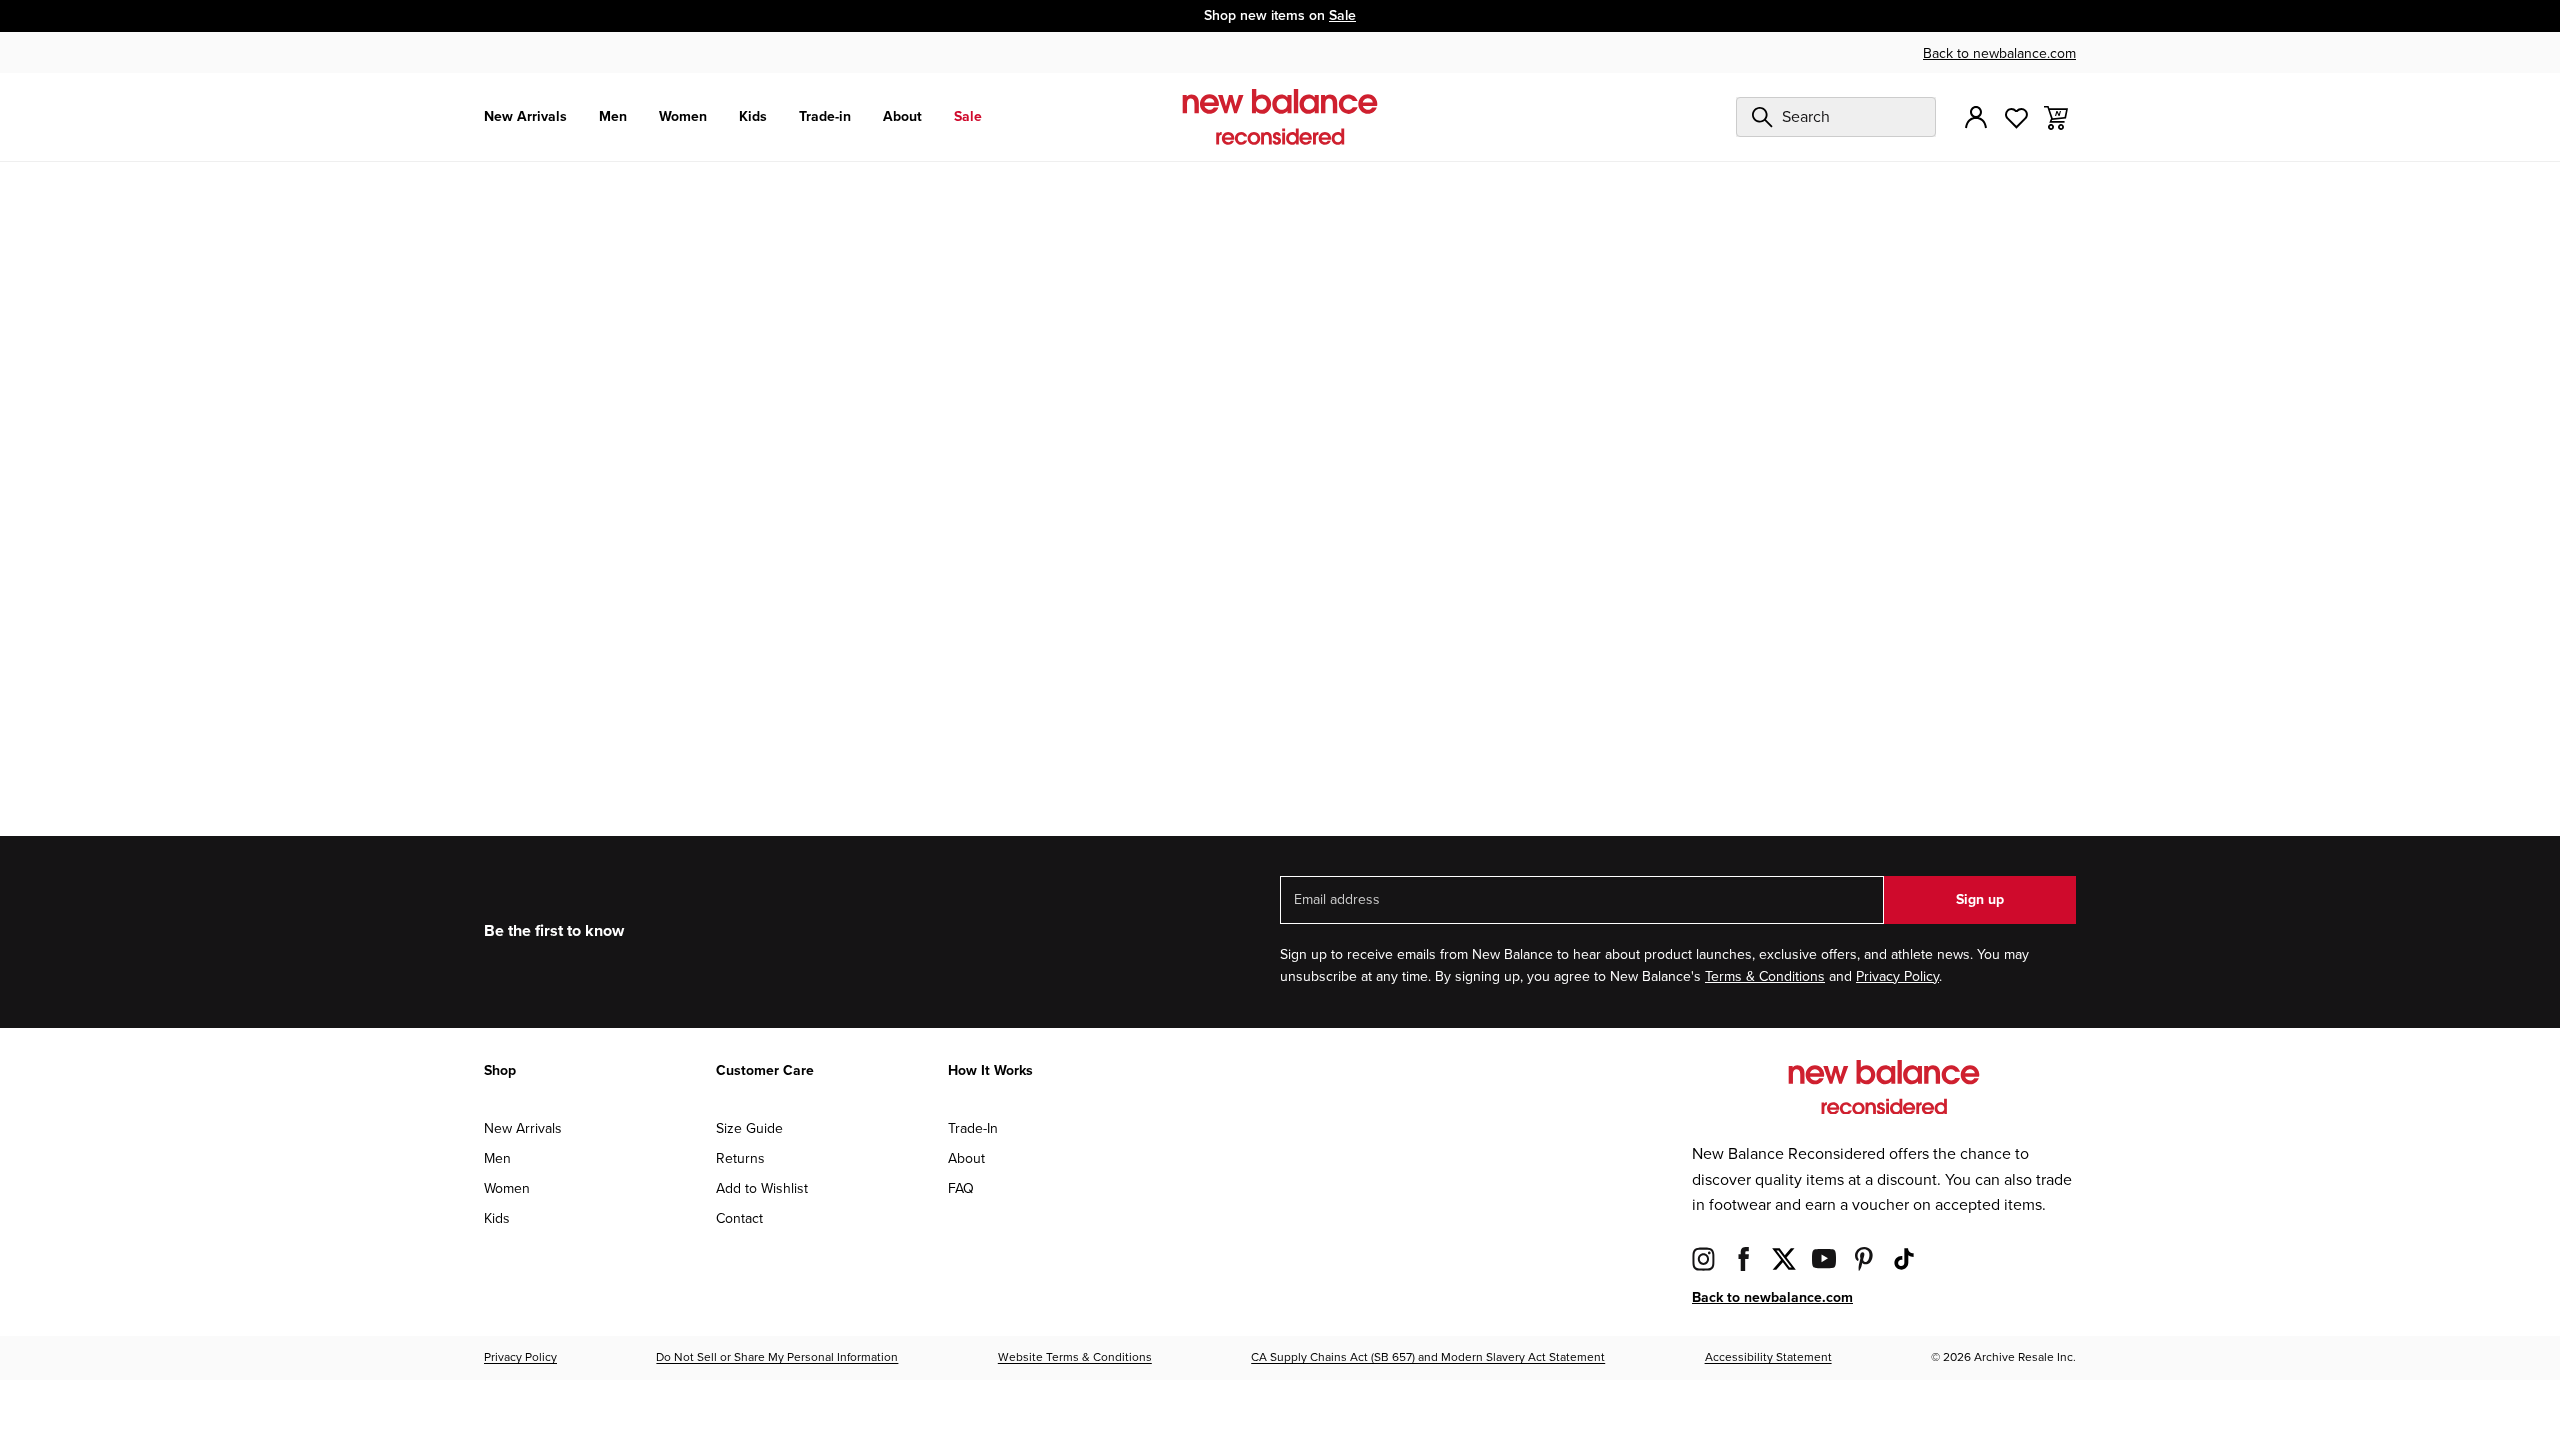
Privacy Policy (1897, 976)
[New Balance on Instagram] (1704, 1258)
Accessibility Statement (1768, 1357)
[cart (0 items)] (2056, 116)
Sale (1342, 15)
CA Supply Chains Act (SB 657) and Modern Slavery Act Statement (1428, 1357)
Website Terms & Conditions (1075, 1357)
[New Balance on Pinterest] (1864, 1258)
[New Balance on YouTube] (1824, 1258)
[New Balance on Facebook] (1744, 1258)
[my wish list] (2016, 116)
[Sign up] (1976, 117)
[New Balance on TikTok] (1904, 1258)
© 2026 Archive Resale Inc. (2003, 1357)
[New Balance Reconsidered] (1280, 117)
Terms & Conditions (1765, 976)
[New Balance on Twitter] (1784, 1258)
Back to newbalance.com (1999, 53)
